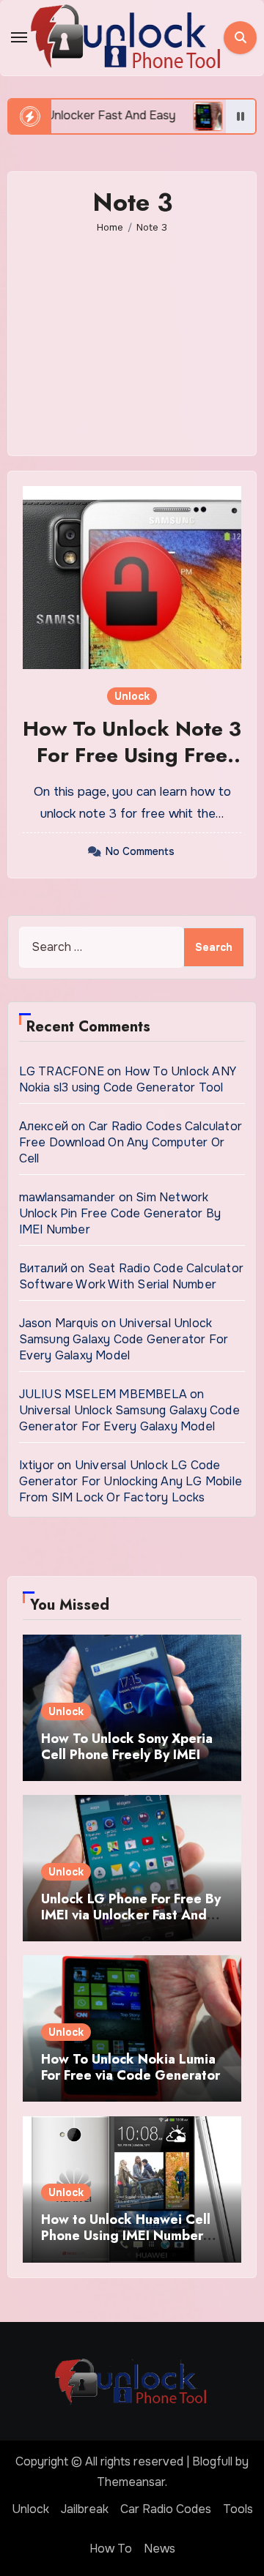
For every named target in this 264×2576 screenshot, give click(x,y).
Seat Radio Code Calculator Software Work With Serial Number (131, 1276)
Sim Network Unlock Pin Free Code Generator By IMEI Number (120, 1213)
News (159, 2549)
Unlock (132, 696)
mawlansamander (67, 1197)
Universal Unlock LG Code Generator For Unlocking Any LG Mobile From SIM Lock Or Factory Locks (131, 1481)
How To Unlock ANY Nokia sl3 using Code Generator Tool (128, 1079)
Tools (238, 2509)
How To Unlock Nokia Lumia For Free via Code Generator (131, 2067)
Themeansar (131, 2482)
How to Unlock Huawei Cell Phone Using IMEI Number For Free (126, 2235)
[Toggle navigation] (19, 37)
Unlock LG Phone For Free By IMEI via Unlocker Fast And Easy (131, 1915)
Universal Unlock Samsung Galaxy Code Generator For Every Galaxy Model (124, 1339)
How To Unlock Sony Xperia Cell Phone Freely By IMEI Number (127, 1754)
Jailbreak (85, 2509)
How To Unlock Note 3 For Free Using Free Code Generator (132, 755)
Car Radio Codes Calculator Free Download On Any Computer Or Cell (131, 1142)
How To (111, 2549)
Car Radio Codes (166, 2509)
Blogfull (212, 2461)
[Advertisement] (135, 335)
